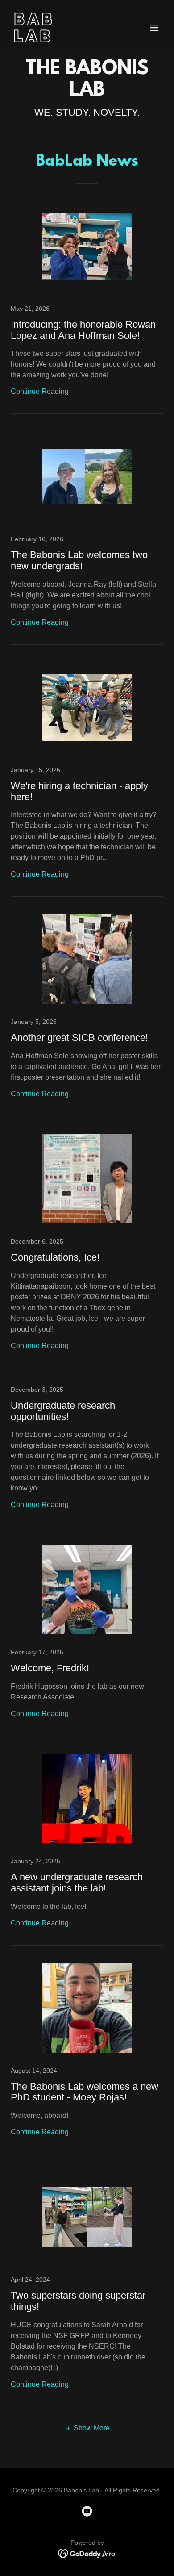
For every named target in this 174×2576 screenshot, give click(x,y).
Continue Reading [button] (40, 391)
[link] (64, 40)
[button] (154, 28)
